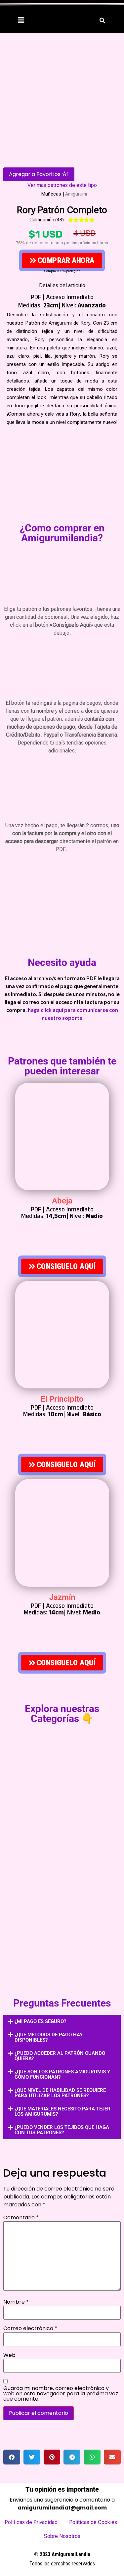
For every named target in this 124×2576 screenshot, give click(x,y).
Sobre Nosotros (62, 2536)
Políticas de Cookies (93, 2522)
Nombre (16, 2302)
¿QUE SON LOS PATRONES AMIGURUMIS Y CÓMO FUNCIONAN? (62, 2074)
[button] (21, 20)
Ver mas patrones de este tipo (62, 185)
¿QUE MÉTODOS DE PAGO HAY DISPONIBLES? (49, 2037)
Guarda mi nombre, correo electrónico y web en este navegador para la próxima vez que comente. (61, 2394)
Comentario (21, 2218)
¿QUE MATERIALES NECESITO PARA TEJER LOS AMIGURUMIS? (62, 2111)
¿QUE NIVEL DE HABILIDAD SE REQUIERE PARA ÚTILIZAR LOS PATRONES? (60, 2093)
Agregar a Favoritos (39, 174)
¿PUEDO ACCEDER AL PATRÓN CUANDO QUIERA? (60, 2056)
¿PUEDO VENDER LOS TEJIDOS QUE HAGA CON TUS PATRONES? (62, 2130)
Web (9, 2355)
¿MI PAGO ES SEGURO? (40, 2021)
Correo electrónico (30, 2328)
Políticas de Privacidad (31, 2522)
